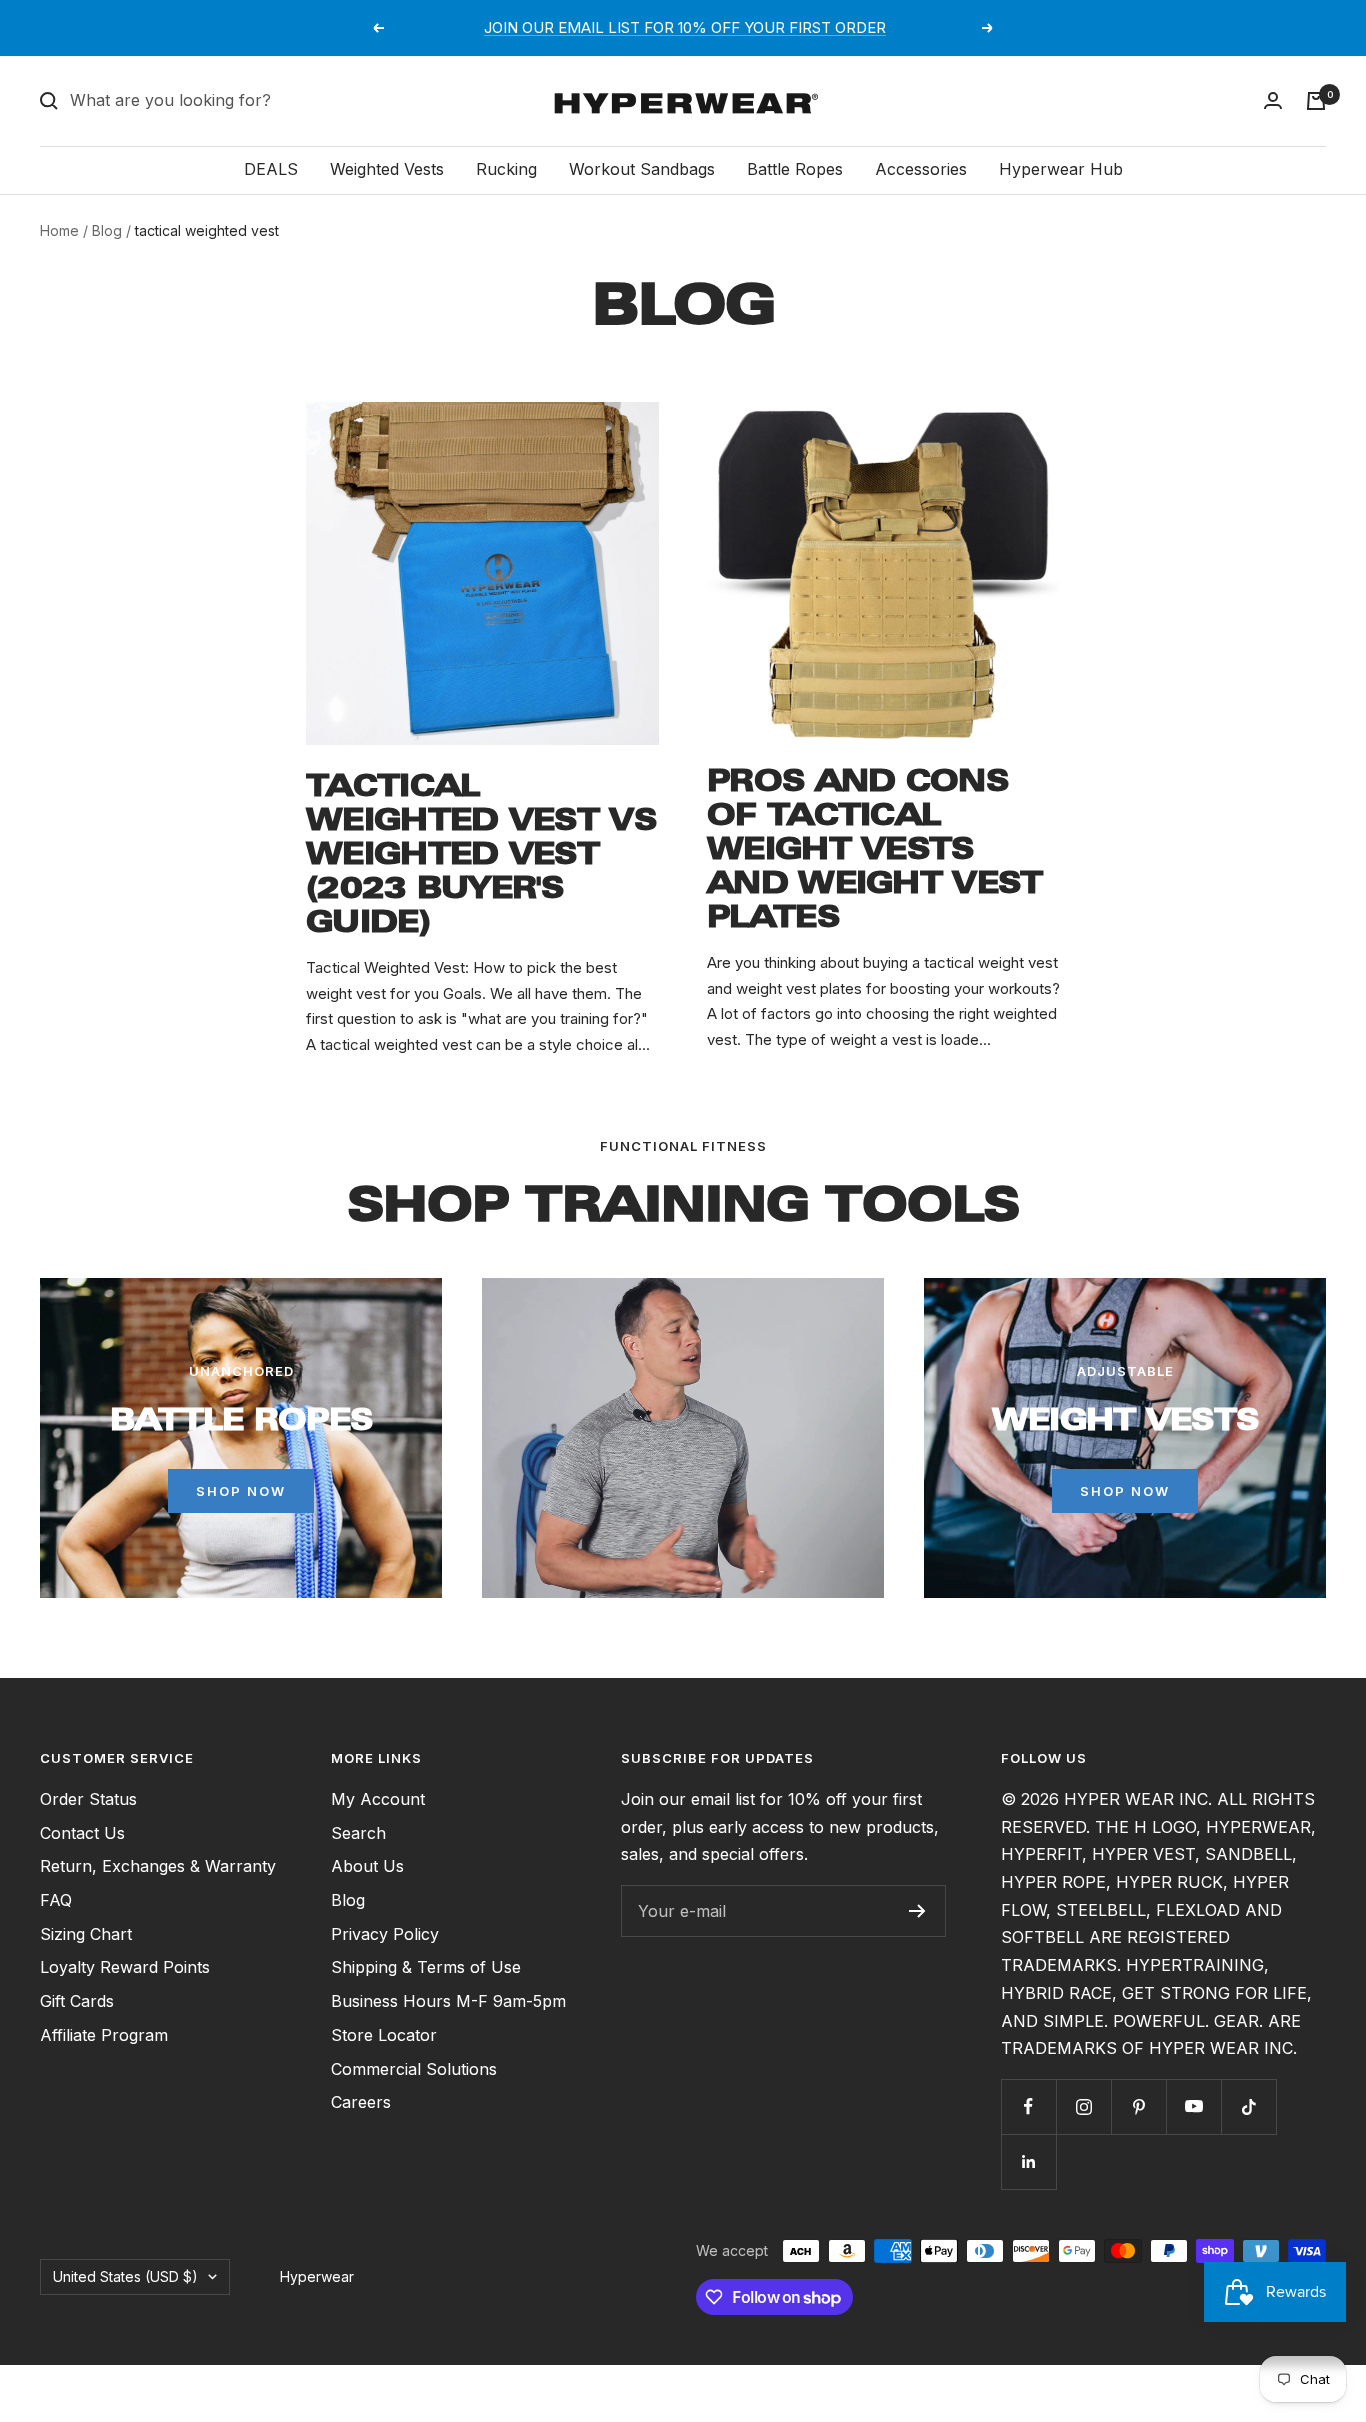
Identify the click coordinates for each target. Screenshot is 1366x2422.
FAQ (56, 1900)
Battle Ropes (795, 169)
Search (358, 1833)
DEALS (271, 169)
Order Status (88, 1799)
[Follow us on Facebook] (1028, 2106)
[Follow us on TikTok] (1248, 2106)
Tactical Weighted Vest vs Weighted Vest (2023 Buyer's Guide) (481, 853)
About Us (367, 1866)
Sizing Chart (86, 1934)
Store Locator (384, 2035)
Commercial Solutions (414, 2069)
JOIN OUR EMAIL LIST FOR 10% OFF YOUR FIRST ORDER (685, 27)
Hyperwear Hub (1061, 169)
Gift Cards (77, 2001)
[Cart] (1316, 101)
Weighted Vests (387, 169)
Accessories (921, 169)
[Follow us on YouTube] (1193, 2106)
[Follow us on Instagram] (1083, 2106)
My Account (378, 1799)
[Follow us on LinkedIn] (1028, 2161)
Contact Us (82, 1833)
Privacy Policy (385, 1934)
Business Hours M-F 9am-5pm (448, 2001)
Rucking (506, 169)
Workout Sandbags (642, 169)
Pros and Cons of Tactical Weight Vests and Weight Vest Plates (875, 848)
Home (59, 230)
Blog (107, 230)
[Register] (917, 1911)
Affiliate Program (104, 2035)
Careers (361, 2102)
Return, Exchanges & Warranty (158, 1866)
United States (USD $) (125, 2276)
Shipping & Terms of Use (426, 1967)
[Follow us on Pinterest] (1138, 2106)
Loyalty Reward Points (125, 1967)
